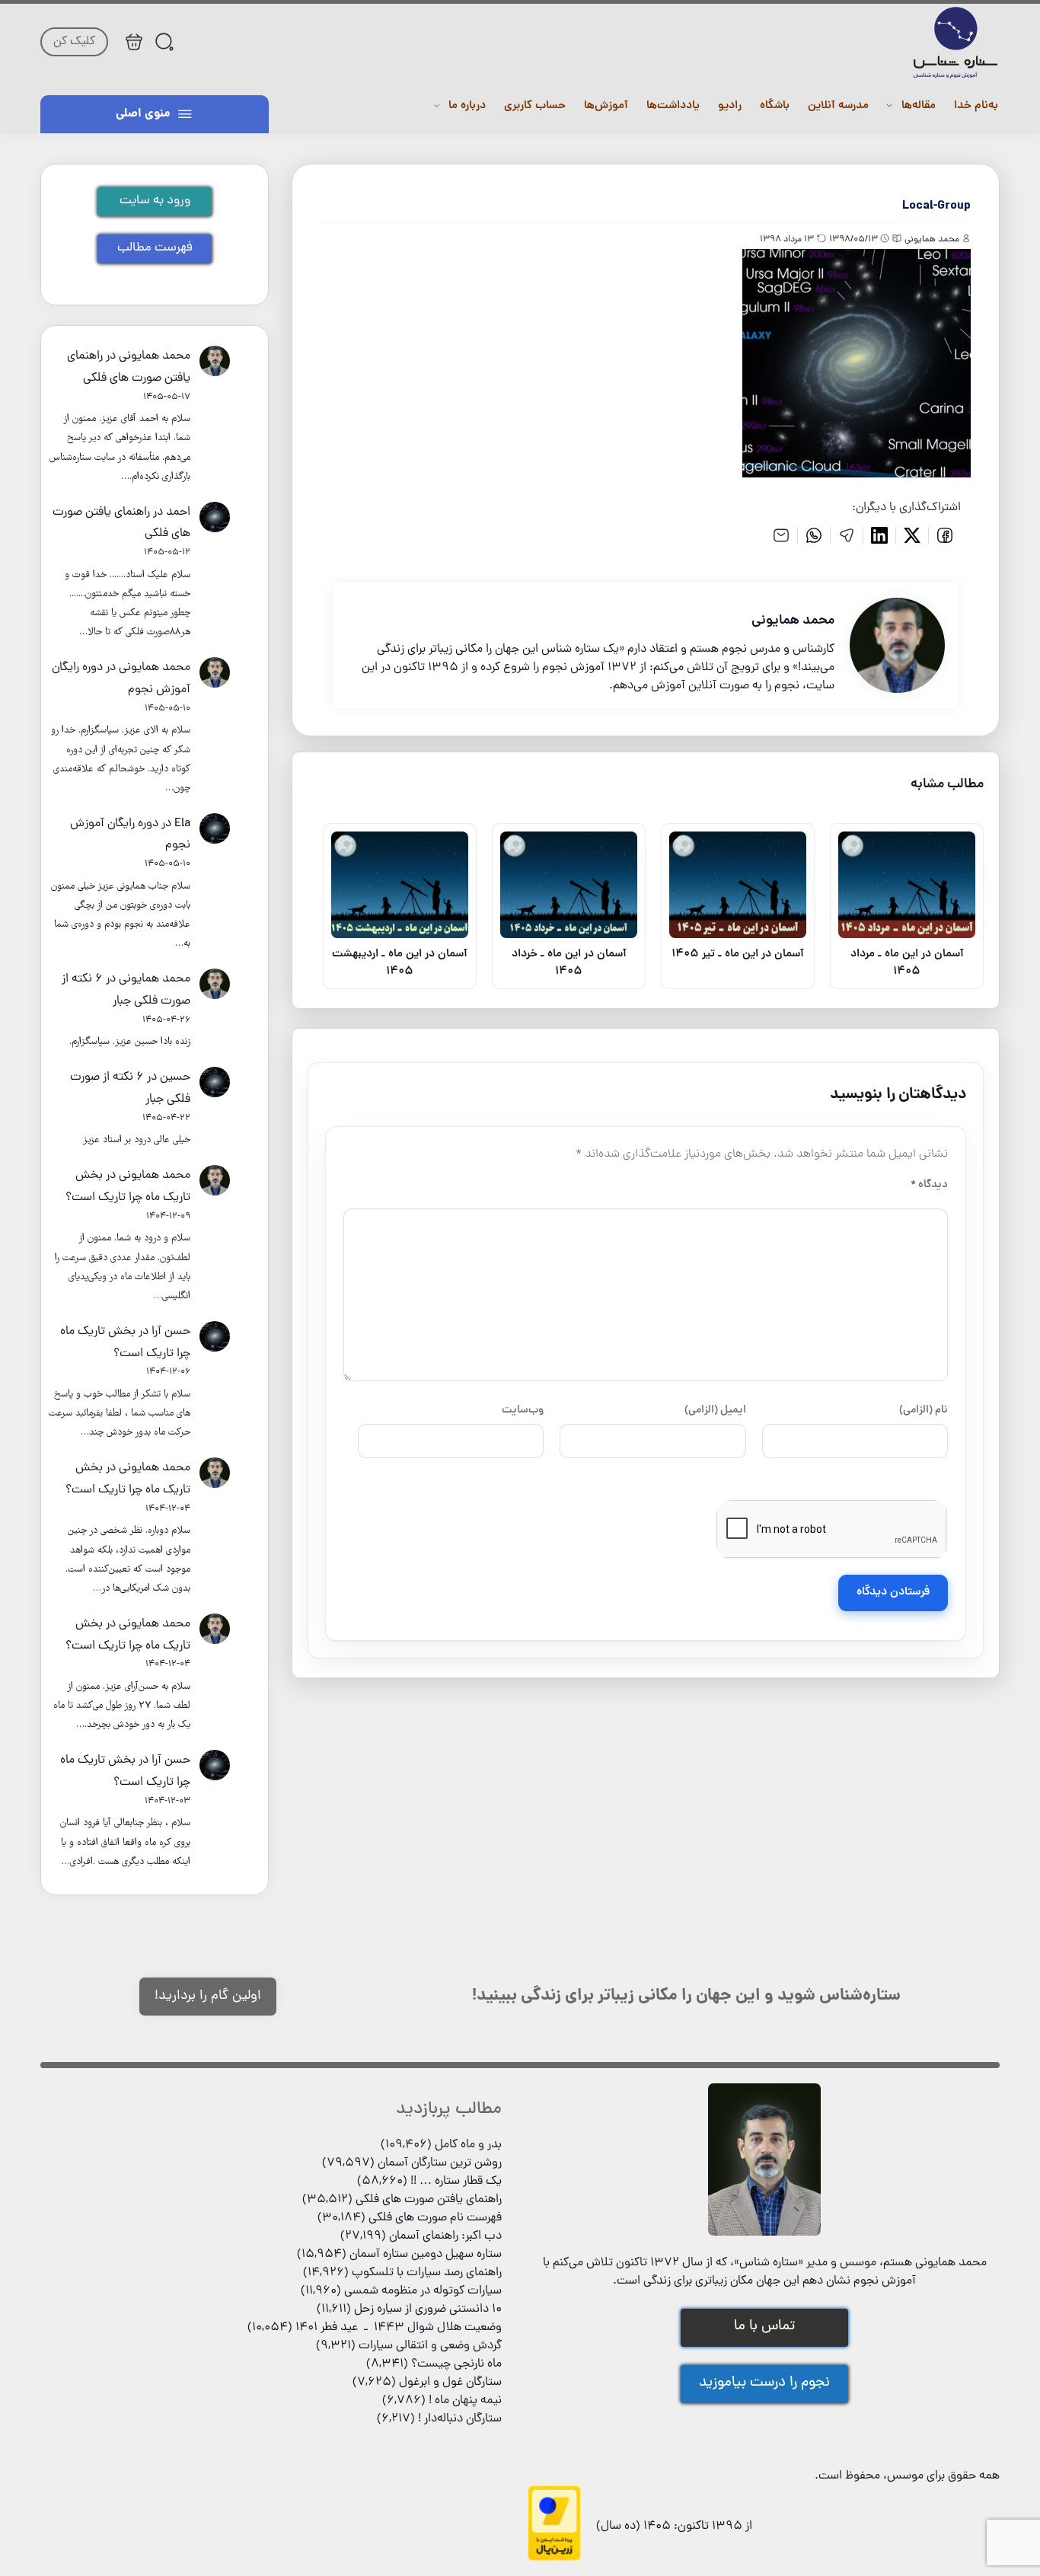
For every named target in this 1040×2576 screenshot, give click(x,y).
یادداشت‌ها (673, 106)
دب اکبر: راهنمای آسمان (445, 2236)
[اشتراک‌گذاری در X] (912, 535)
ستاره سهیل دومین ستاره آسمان (426, 2255)
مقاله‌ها (919, 106)
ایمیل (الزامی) (715, 1410)
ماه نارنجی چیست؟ (456, 2364)
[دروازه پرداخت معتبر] (554, 2558)
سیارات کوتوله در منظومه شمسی (423, 2291)
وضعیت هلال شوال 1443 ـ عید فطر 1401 (399, 2328)
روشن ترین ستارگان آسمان (440, 2163)
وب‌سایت (523, 1410)
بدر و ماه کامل (468, 2145)
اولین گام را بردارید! (208, 1996)
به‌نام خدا (976, 106)
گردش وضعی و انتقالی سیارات (430, 2346)
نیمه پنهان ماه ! (465, 2401)
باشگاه (775, 106)
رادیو (730, 106)
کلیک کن (74, 42)
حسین (175, 1077)
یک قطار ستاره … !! (456, 2182)
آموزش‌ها (606, 106)
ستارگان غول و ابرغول (450, 2383)
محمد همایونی (155, 356)
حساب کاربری (535, 106)
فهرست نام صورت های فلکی (435, 2218)
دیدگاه (929, 1185)
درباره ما (467, 106)
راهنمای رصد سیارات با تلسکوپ (427, 2273)
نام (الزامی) (924, 1410)
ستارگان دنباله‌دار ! (460, 2419)
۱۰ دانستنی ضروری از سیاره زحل (428, 2309)
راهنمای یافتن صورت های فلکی (429, 2200)
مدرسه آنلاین (838, 106)
